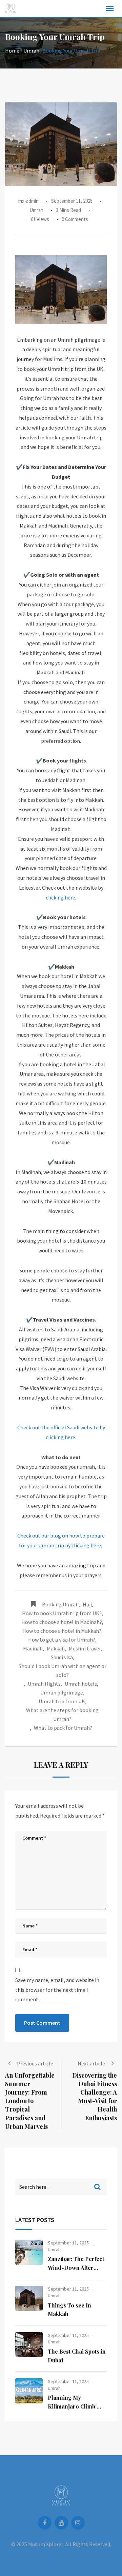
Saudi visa (62, 1657)
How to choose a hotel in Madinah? (62, 1622)
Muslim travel (85, 1648)
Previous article (35, 2063)
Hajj (87, 1604)
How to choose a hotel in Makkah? (62, 1631)
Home (12, 51)
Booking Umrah (60, 1604)
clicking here (60, 897)
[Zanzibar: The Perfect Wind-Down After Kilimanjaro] (29, 2252)
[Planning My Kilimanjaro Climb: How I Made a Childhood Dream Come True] (29, 2391)
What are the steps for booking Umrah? (62, 1715)
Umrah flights (44, 1684)
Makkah (56, 1648)
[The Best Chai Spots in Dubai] (29, 2345)
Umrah (31, 51)
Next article (91, 2063)
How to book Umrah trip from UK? (62, 1613)
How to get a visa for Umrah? (62, 1640)
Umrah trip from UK (62, 1701)
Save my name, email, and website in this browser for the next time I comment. (57, 1990)
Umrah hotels (81, 1684)
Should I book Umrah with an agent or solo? (63, 1670)
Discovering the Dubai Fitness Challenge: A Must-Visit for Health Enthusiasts (95, 2097)
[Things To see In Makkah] (29, 2298)
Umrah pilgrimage (62, 1692)
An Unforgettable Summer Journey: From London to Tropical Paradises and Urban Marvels (30, 2101)
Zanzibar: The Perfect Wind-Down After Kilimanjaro (76, 2267)
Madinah (33, 1648)
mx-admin (28, 201)
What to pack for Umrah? (63, 1728)
